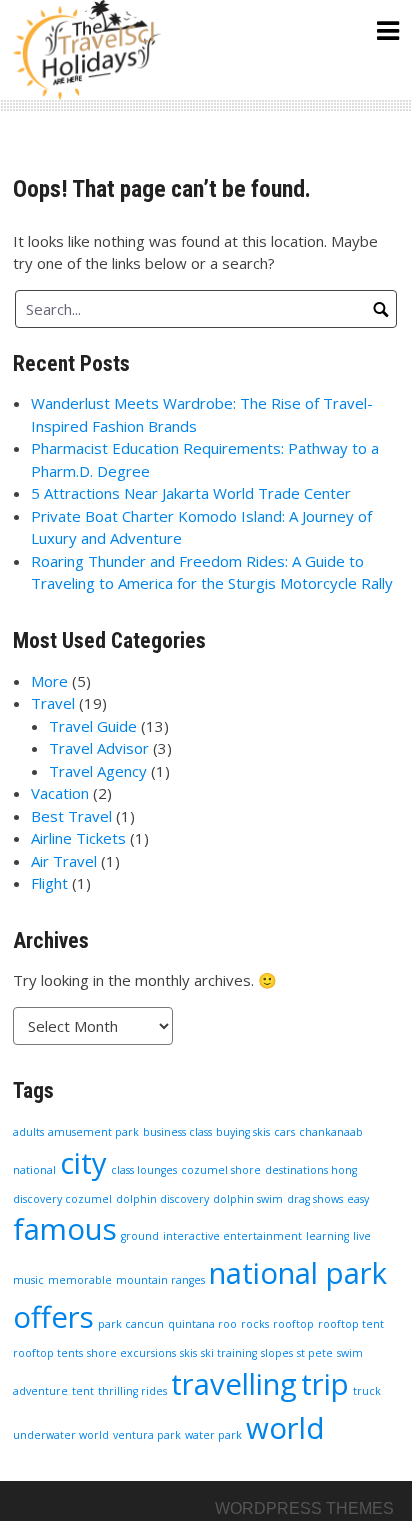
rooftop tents (48, 1353)
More (49, 681)
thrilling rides (132, 1391)
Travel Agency (98, 771)
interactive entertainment (232, 1236)
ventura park (147, 1435)
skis (188, 1353)
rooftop (293, 1324)
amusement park (93, 1132)
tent (83, 1391)
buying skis (243, 1132)
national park (298, 1273)
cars (284, 1132)
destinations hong (311, 1170)
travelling (234, 1384)
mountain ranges (160, 1280)
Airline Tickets (78, 838)
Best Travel (71, 816)
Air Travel (64, 861)
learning (327, 1236)
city (83, 1163)
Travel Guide (93, 726)
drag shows (315, 1199)
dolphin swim (248, 1199)
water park (213, 1435)
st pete (315, 1353)
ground (140, 1236)
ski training (229, 1353)
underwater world (61, 1435)
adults (28, 1132)
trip (325, 1384)
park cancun (131, 1324)
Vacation (60, 793)
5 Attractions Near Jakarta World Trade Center (191, 493)
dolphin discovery (162, 1199)
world (285, 1428)
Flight (49, 883)
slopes (277, 1353)
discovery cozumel (62, 1199)
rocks (255, 1324)
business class (177, 1132)
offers (53, 1317)
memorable (80, 1280)
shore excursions (131, 1353)
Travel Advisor (99, 748)
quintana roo (202, 1324)
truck (367, 1391)
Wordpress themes (304, 1508)
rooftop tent (351, 1324)
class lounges (144, 1170)
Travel (53, 703)
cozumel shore (221, 1170)
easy (358, 1199)
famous (65, 1229)
